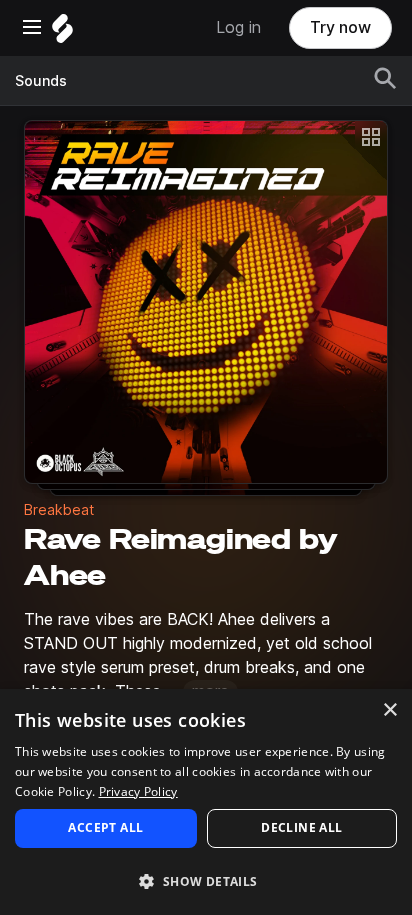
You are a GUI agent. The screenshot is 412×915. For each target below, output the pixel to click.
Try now (340, 27)
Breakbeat (59, 510)
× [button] (389, 710)
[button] (206, 880)
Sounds (41, 81)
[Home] (62, 33)
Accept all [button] (105, 827)
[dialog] (206, 802)
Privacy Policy (138, 791)
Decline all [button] (301, 827)
